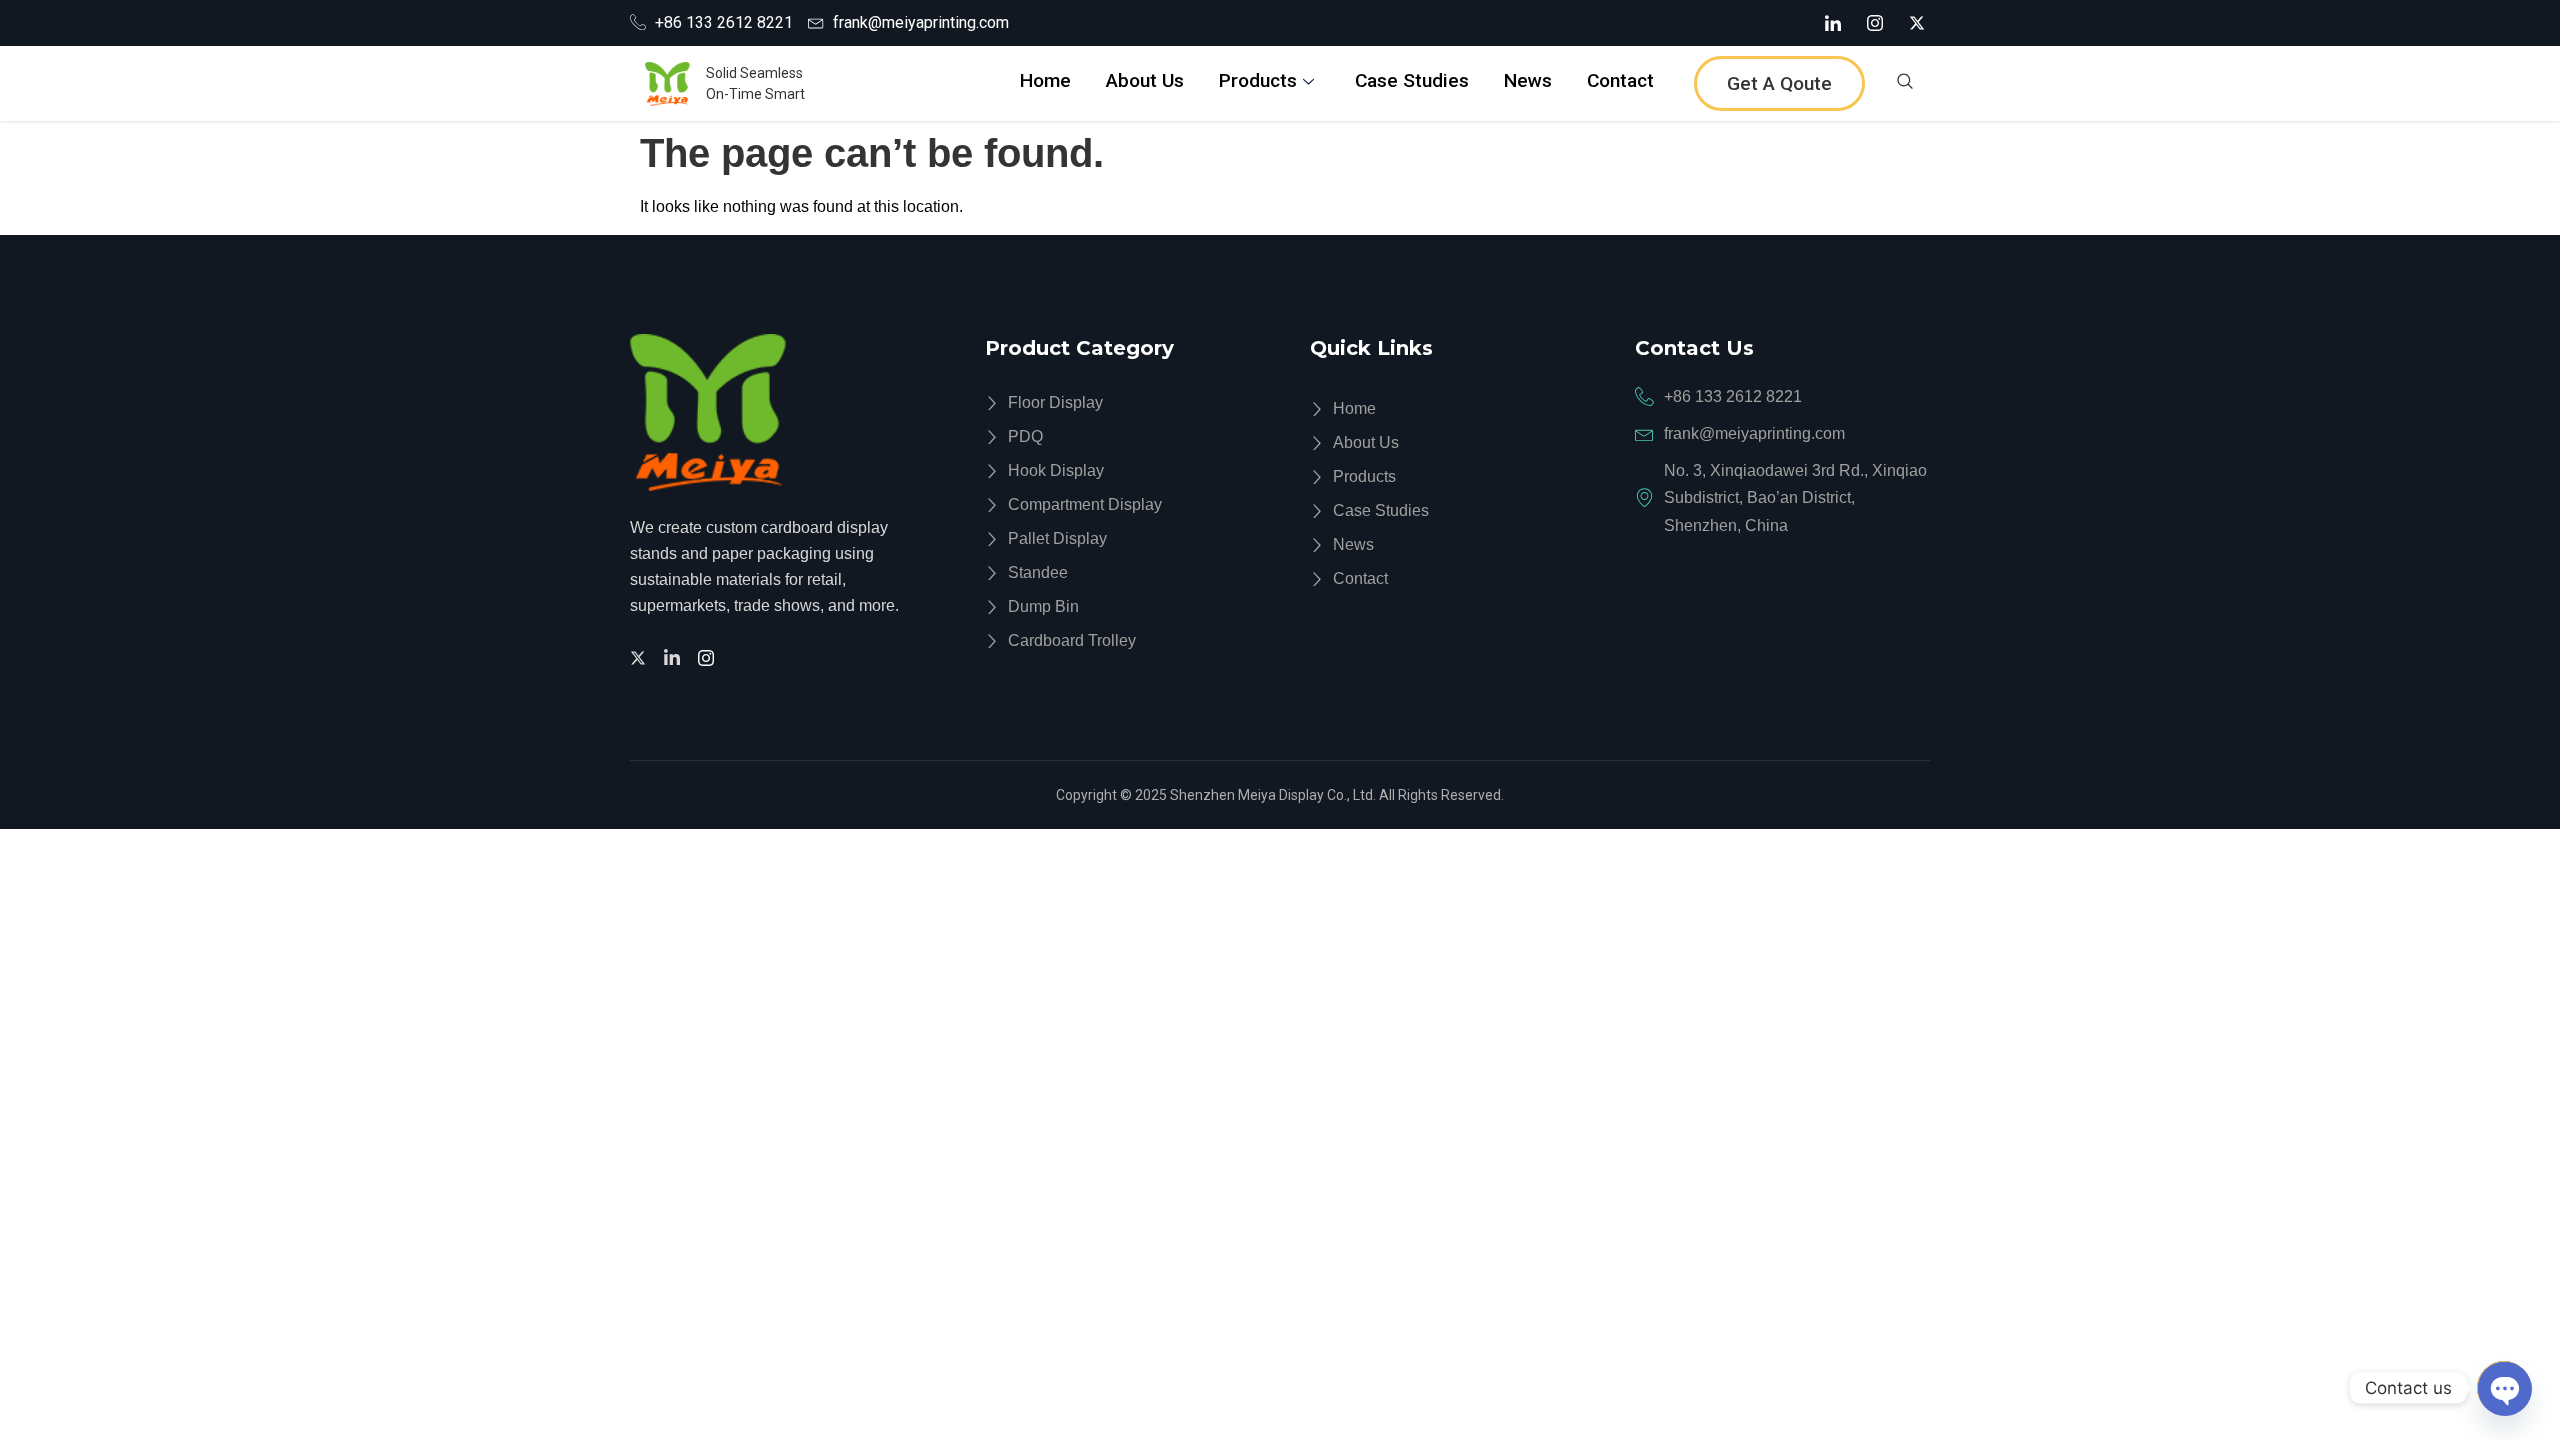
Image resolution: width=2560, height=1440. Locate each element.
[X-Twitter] (1917, 23)
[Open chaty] (2504, 1388)
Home (1045, 80)
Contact (1620, 80)
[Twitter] (641, 656)
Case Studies (1412, 80)
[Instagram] (1875, 23)
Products (1258, 80)
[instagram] (709, 656)
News (1528, 80)
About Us (1145, 80)
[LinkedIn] (1833, 23)
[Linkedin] (675, 656)
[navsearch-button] (1905, 84)
